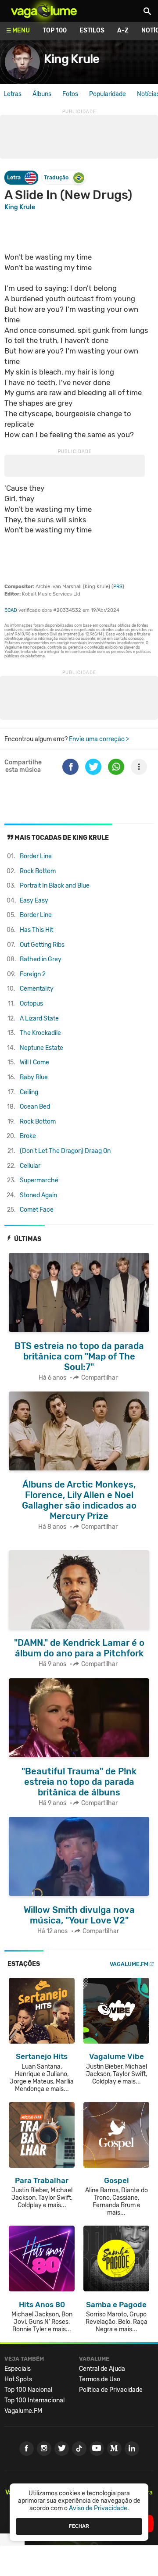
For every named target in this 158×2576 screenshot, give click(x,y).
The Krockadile (40, 1033)
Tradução (56, 177)
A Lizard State (39, 1019)
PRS (118, 587)
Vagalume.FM (129, 1964)
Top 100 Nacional (28, 2390)
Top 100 (55, 30)
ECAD (11, 610)
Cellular (30, 1166)
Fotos (70, 94)
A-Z (123, 30)
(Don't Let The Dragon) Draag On (65, 1151)
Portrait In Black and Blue (55, 886)
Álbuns (42, 94)
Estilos (92, 30)
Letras (13, 94)
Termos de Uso (100, 2379)
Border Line (36, 856)
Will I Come (34, 1062)
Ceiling (29, 1092)
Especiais (18, 2369)
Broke (28, 1136)
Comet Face (37, 1210)
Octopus (31, 1004)
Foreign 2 (33, 974)
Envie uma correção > (99, 739)
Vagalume (44, 11)
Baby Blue (34, 1077)
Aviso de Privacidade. (99, 2508)
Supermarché (39, 1180)
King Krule (72, 59)
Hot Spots (18, 2379)
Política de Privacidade (111, 2390)
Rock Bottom (38, 871)
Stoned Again (38, 1195)
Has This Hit (36, 930)
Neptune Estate (41, 1048)
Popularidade (108, 94)
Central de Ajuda (102, 2369)
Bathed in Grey (41, 959)
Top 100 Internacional (34, 2400)
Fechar (79, 2526)
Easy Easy (34, 901)
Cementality (37, 989)
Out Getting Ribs (42, 945)
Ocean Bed (35, 1107)
